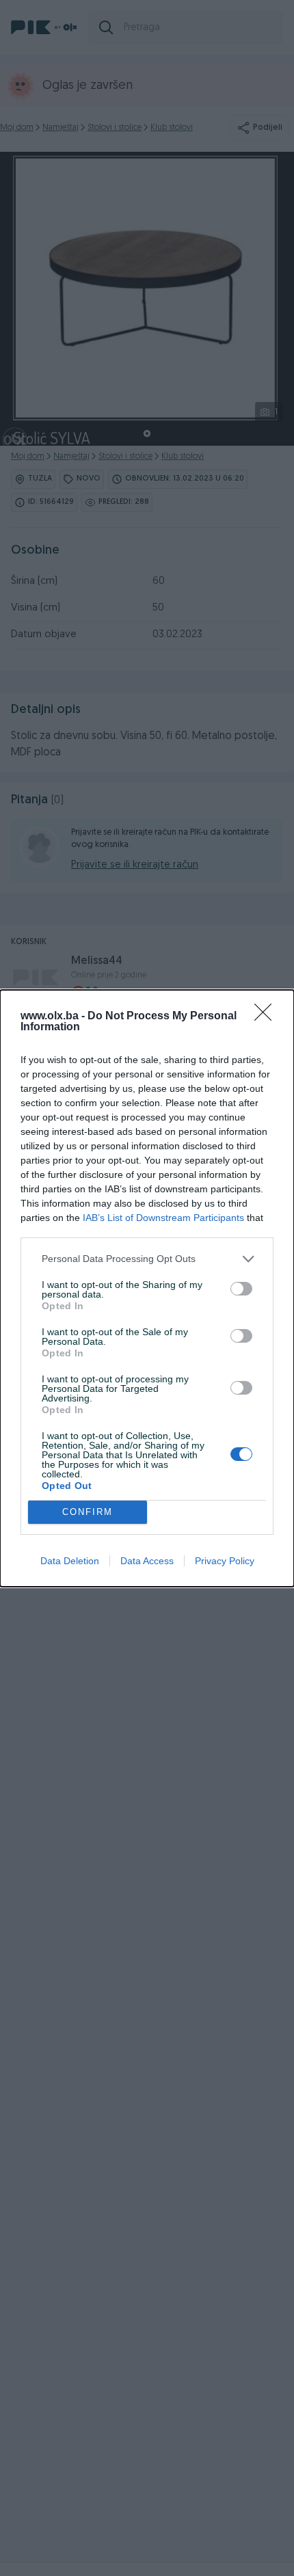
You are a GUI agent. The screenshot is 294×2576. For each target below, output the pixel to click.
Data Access (147, 1561)
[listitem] (147, 1259)
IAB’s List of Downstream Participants (163, 1218)
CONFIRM (88, 1512)
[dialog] (147, 1288)
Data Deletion (70, 1561)
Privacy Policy (225, 1561)
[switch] (241, 1289)
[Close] (267, 1017)
